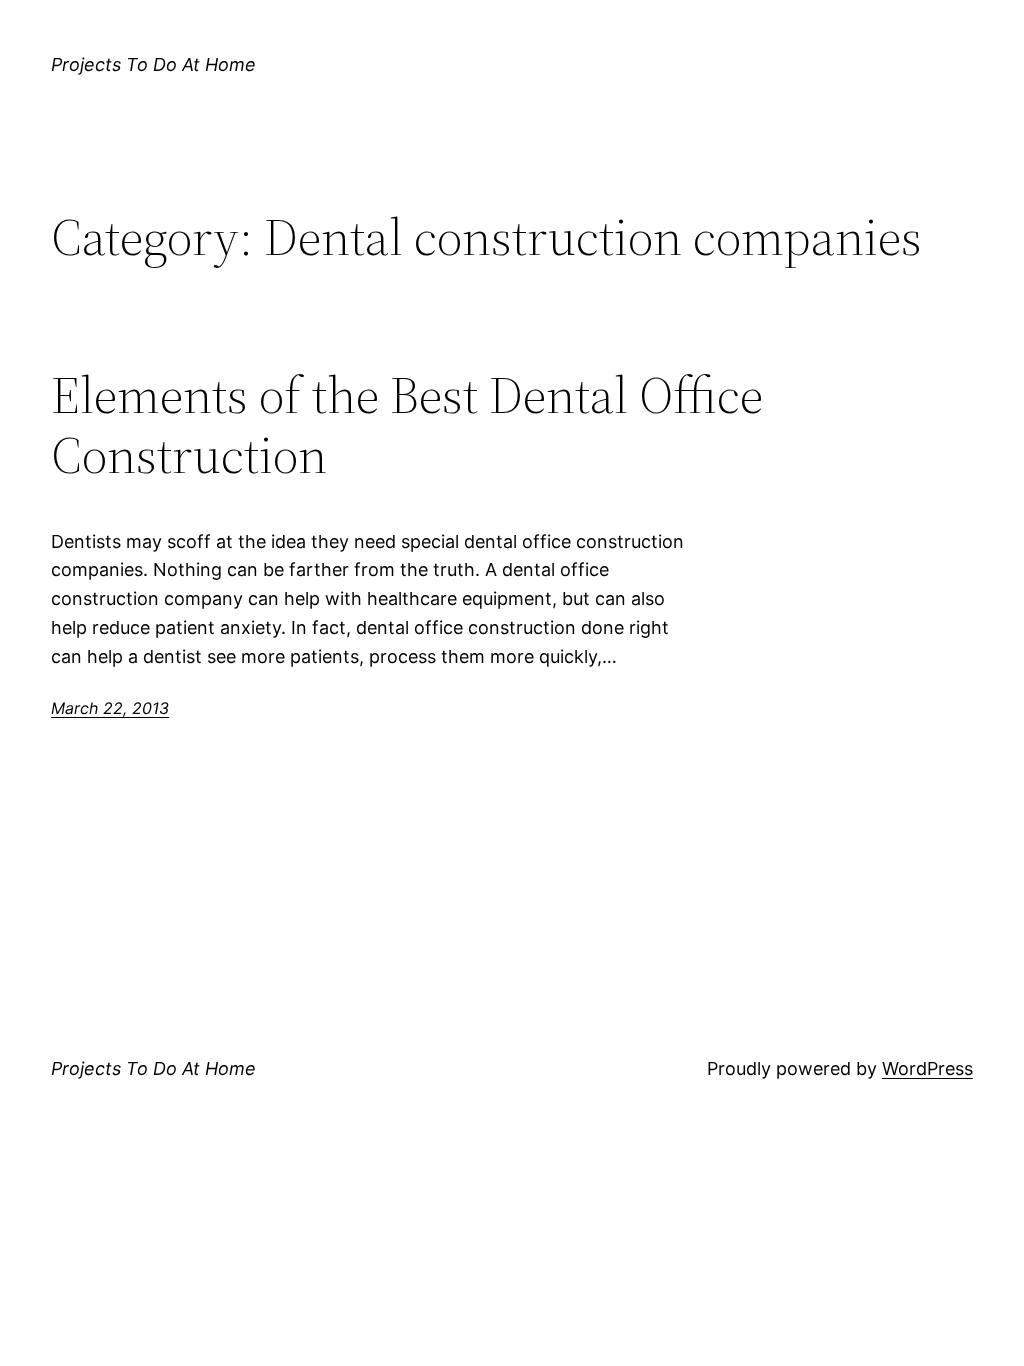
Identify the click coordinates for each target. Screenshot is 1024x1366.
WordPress (927, 1068)
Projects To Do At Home (153, 64)
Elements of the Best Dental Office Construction (407, 425)
